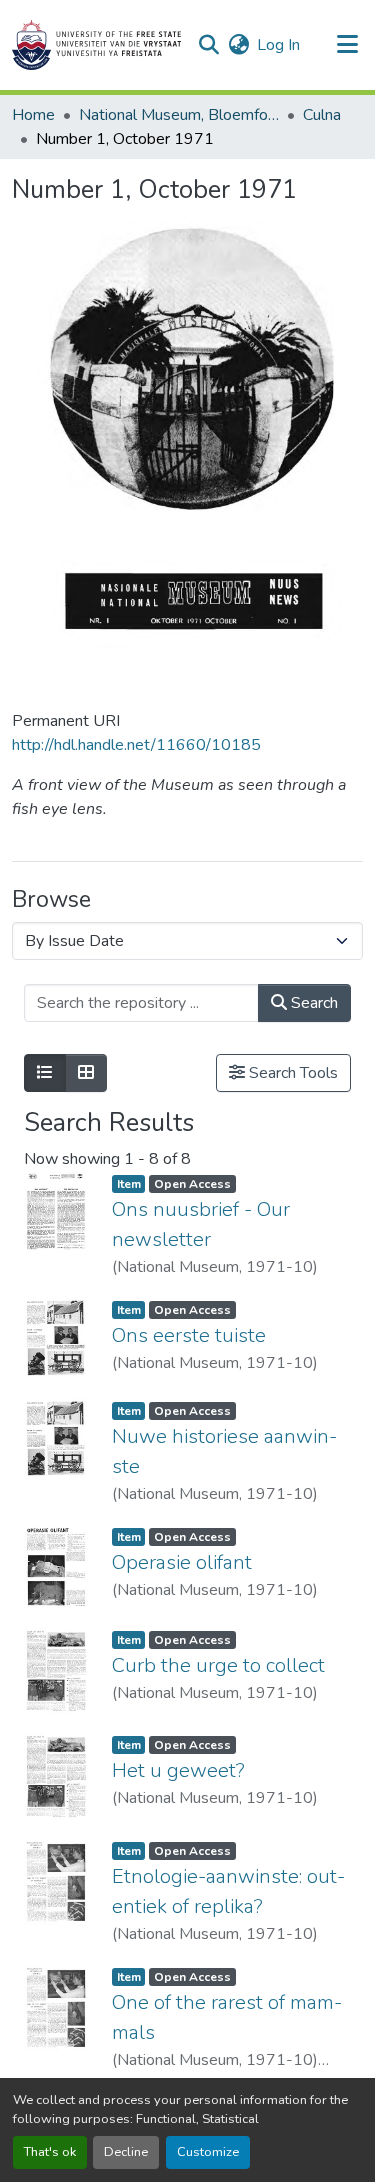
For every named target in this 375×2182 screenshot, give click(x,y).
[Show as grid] (86, 1073)
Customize (208, 2152)
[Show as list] (45, 1073)
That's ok (50, 2152)
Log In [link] (278, 45)
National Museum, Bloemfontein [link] (179, 115)
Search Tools (291, 1073)
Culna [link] (322, 115)
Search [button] (312, 1003)
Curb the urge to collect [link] (218, 1665)
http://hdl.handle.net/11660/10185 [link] (136, 745)
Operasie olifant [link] (182, 1562)
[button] (96, 45)
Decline (126, 2152)
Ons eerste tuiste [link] (189, 1335)
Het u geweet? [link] (178, 1770)
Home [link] (33, 115)
